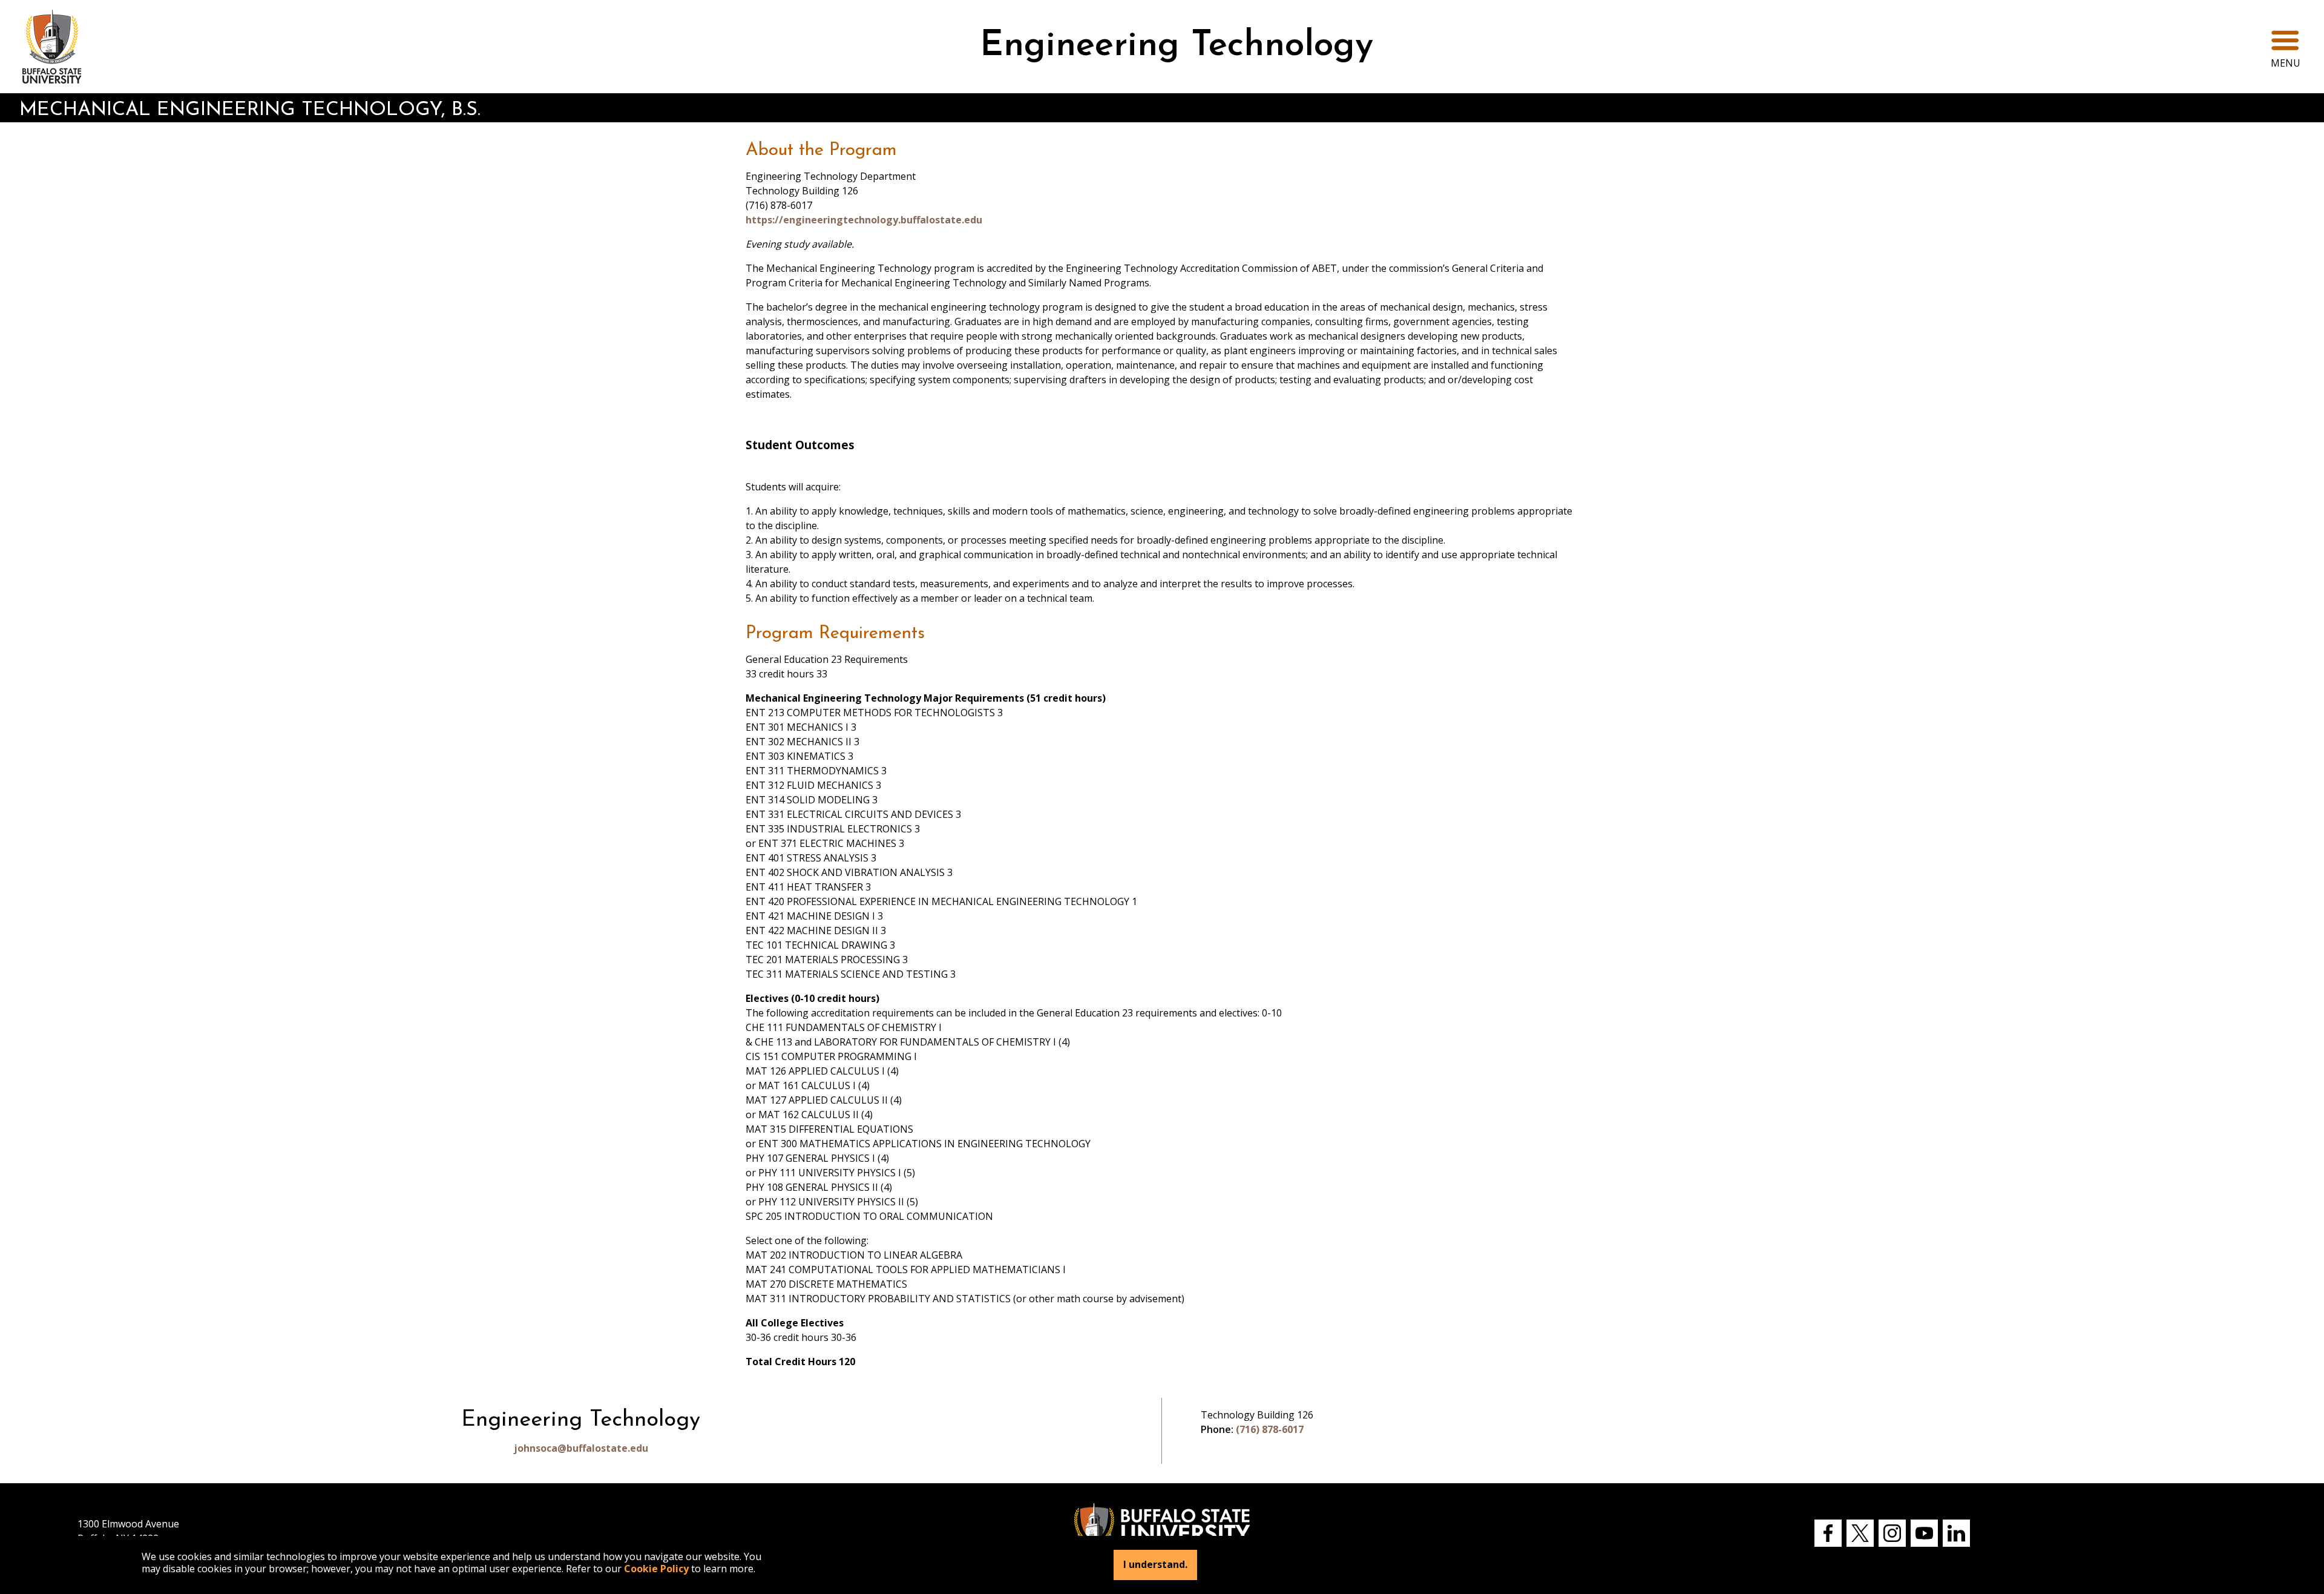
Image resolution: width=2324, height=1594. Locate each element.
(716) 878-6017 (1270, 1429)
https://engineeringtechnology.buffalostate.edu (864, 220)
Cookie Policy (656, 1569)
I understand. (1155, 1565)
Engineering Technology (1177, 46)
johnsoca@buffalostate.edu (581, 1448)
